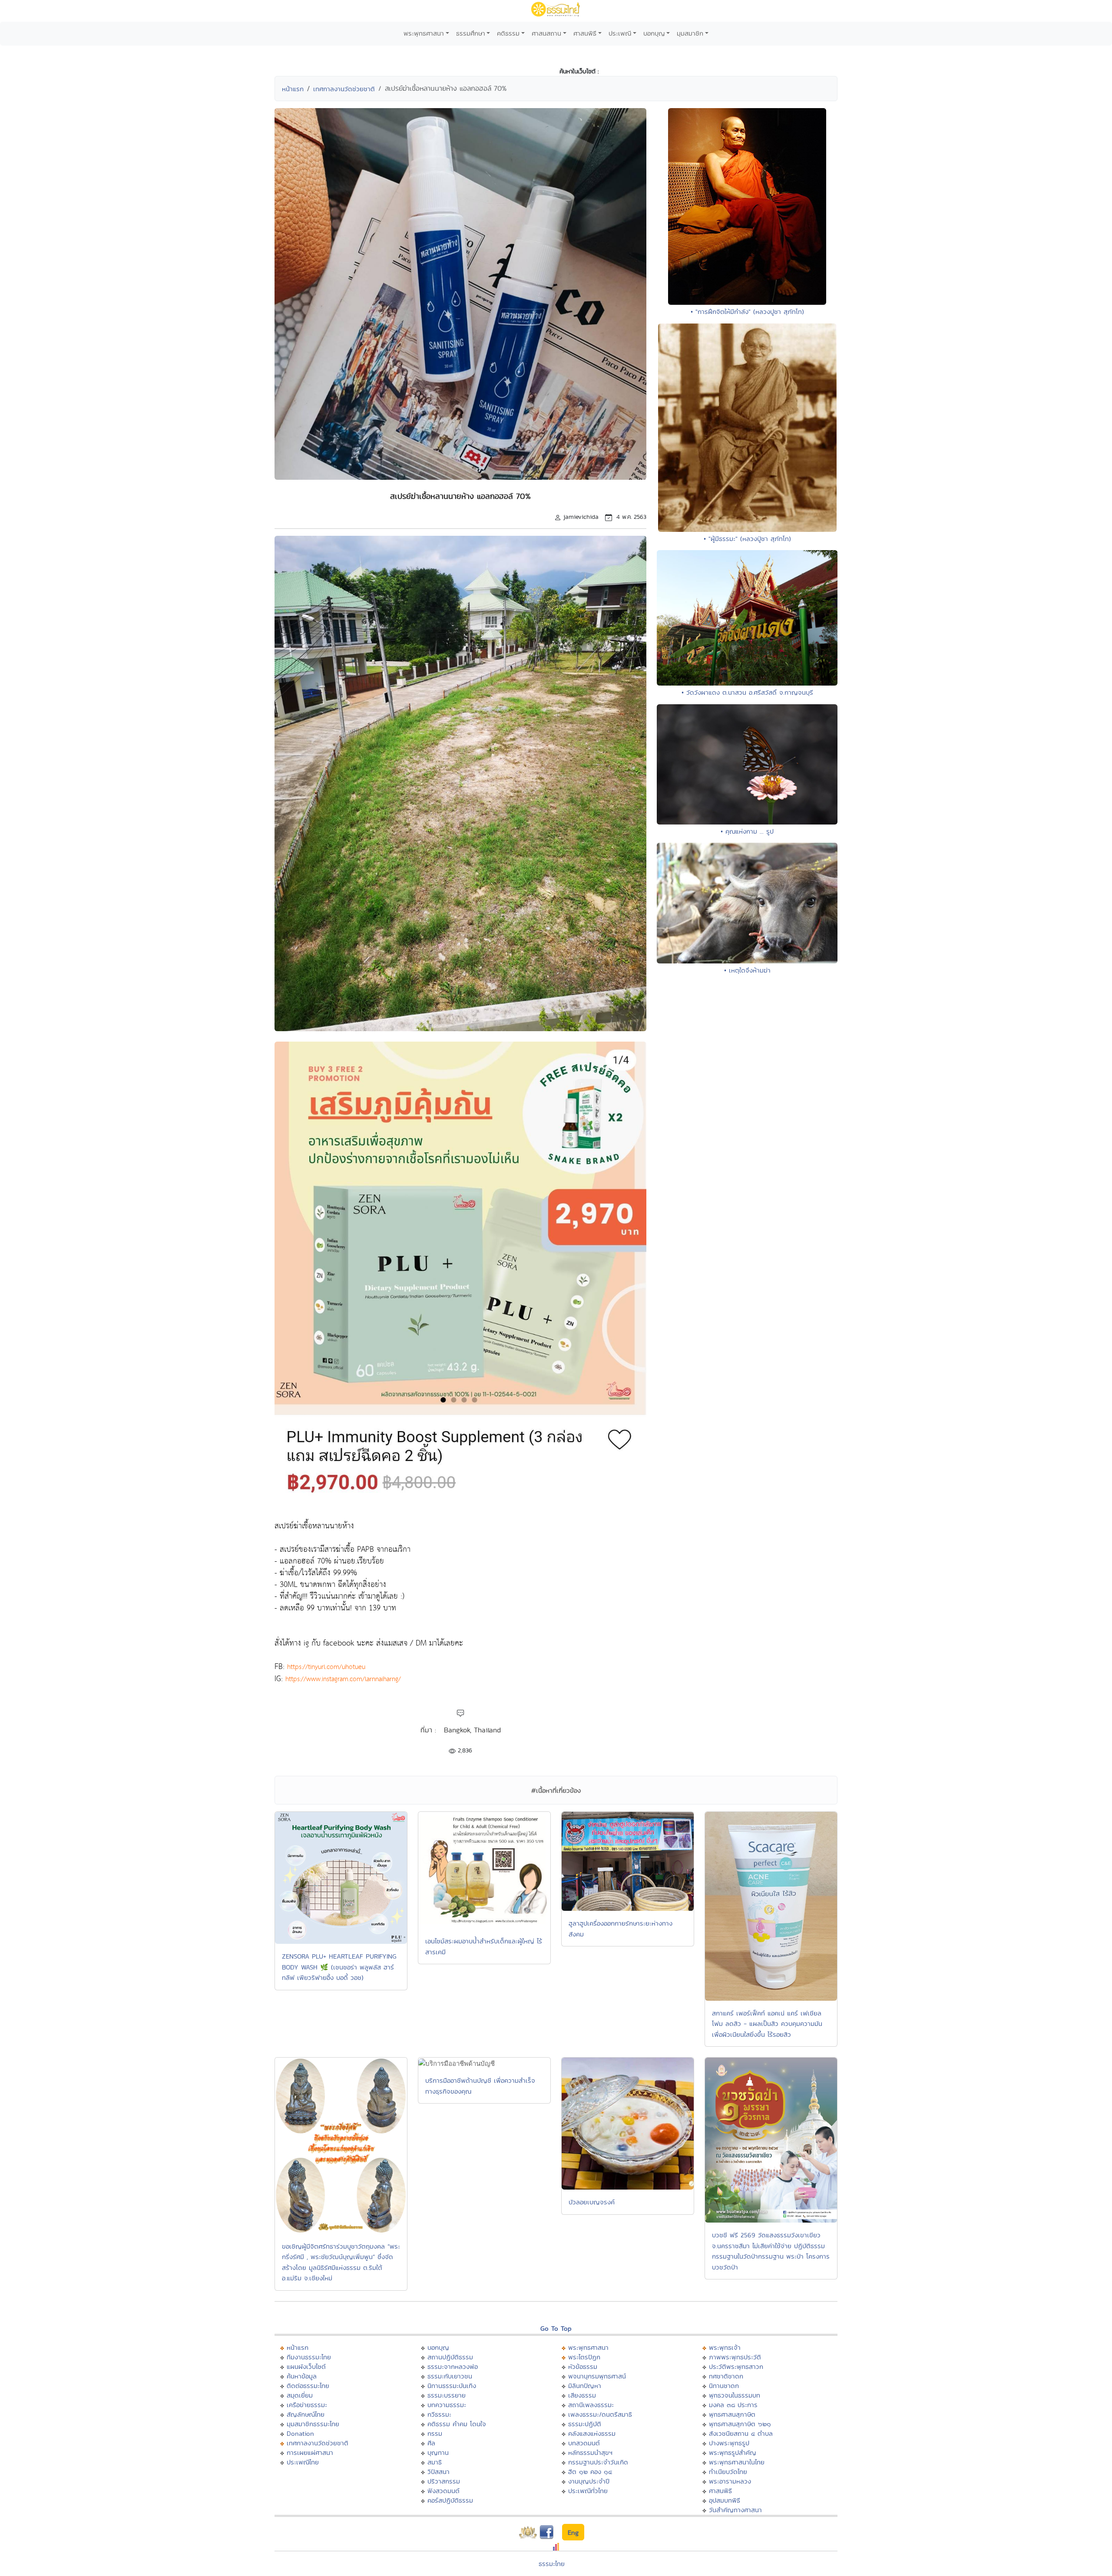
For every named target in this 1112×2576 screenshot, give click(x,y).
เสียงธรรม (582, 2395)
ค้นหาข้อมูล (302, 2376)
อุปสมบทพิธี (725, 2500)
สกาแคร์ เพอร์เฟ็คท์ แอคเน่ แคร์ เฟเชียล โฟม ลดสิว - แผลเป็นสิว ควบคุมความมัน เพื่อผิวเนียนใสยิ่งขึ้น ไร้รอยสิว (767, 2024)
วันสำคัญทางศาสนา (735, 2510)
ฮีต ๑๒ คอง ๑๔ (590, 2472)
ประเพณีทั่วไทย (588, 2491)
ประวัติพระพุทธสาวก (736, 2367)
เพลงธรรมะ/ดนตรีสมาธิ (600, 2414)
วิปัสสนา (439, 2472)
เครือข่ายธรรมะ (307, 2405)
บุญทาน (438, 2452)
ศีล (431, 2443)
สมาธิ (435, 2462)
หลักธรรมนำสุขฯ (590, 2452)
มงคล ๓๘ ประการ (733, 2405)
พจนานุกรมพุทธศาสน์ (597, 2376)
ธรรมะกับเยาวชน (450, 2376)
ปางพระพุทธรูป (729, 2443)
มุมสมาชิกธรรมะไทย (313, 2424)
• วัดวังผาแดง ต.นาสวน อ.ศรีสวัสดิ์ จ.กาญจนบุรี (747, 692)
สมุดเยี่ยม (300, 2395)
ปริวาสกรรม (444, 2481)
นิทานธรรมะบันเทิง (452, 2386)
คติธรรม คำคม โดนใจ (457, 2424)
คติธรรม (508, 33)
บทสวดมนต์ (584, 2443)
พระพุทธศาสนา (424, 33)
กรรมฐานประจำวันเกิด (598, 2462)
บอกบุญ (654, 33)
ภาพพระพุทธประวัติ (735, 2357)
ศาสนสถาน (546, 33)
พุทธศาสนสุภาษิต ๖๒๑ (740, 2424)
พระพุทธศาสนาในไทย (737, 2462)
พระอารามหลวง (730, 2481)
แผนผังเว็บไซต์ (306, 2367)
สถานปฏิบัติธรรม (450, 2357)
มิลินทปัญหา (585, 2386)
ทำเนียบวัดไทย (728, 2472)
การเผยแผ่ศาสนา (310, 2452)
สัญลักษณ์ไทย (306, 2414)
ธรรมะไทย (552, 2564)
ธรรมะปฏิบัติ (585, 2424)
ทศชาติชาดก (726, 2376)
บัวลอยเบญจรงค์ (592, 2202)
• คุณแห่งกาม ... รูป (747, 831)
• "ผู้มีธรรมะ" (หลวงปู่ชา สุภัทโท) (747, 539)
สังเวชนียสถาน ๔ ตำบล (741, 2433)
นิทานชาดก (724, 2386)
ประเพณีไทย (303, 2462)
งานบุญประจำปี (589, 2481)
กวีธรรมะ (439, 2414)
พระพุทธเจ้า (725, 2347)
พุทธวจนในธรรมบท (735, 2395)
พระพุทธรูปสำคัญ (733, 2452)
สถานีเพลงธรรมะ (591, 2405)
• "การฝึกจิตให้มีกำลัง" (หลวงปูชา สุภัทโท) (747, 312)
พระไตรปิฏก (584, 2357)
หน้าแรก (293, 89)
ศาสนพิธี (585, 33)
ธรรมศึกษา (471, 33)
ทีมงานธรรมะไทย (309, 2357)
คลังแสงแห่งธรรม (592, 2433)
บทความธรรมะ (447, 2405)
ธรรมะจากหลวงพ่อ (453, 2367)
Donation (300, 2433)
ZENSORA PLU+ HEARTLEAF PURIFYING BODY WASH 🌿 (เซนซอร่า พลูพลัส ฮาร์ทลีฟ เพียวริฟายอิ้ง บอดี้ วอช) (339, 1967)
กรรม (435, 2433)
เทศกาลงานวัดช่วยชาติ (344, 89)
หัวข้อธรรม (583, 2367)
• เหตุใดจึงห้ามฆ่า (747, 970)
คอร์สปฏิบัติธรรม (450, 2500)
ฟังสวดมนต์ (443, 2491)
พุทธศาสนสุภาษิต (732, 2414)
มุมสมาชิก (690, 33)
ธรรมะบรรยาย (447, 2395)
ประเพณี (620, 33)
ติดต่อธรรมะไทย (308, 2386)
